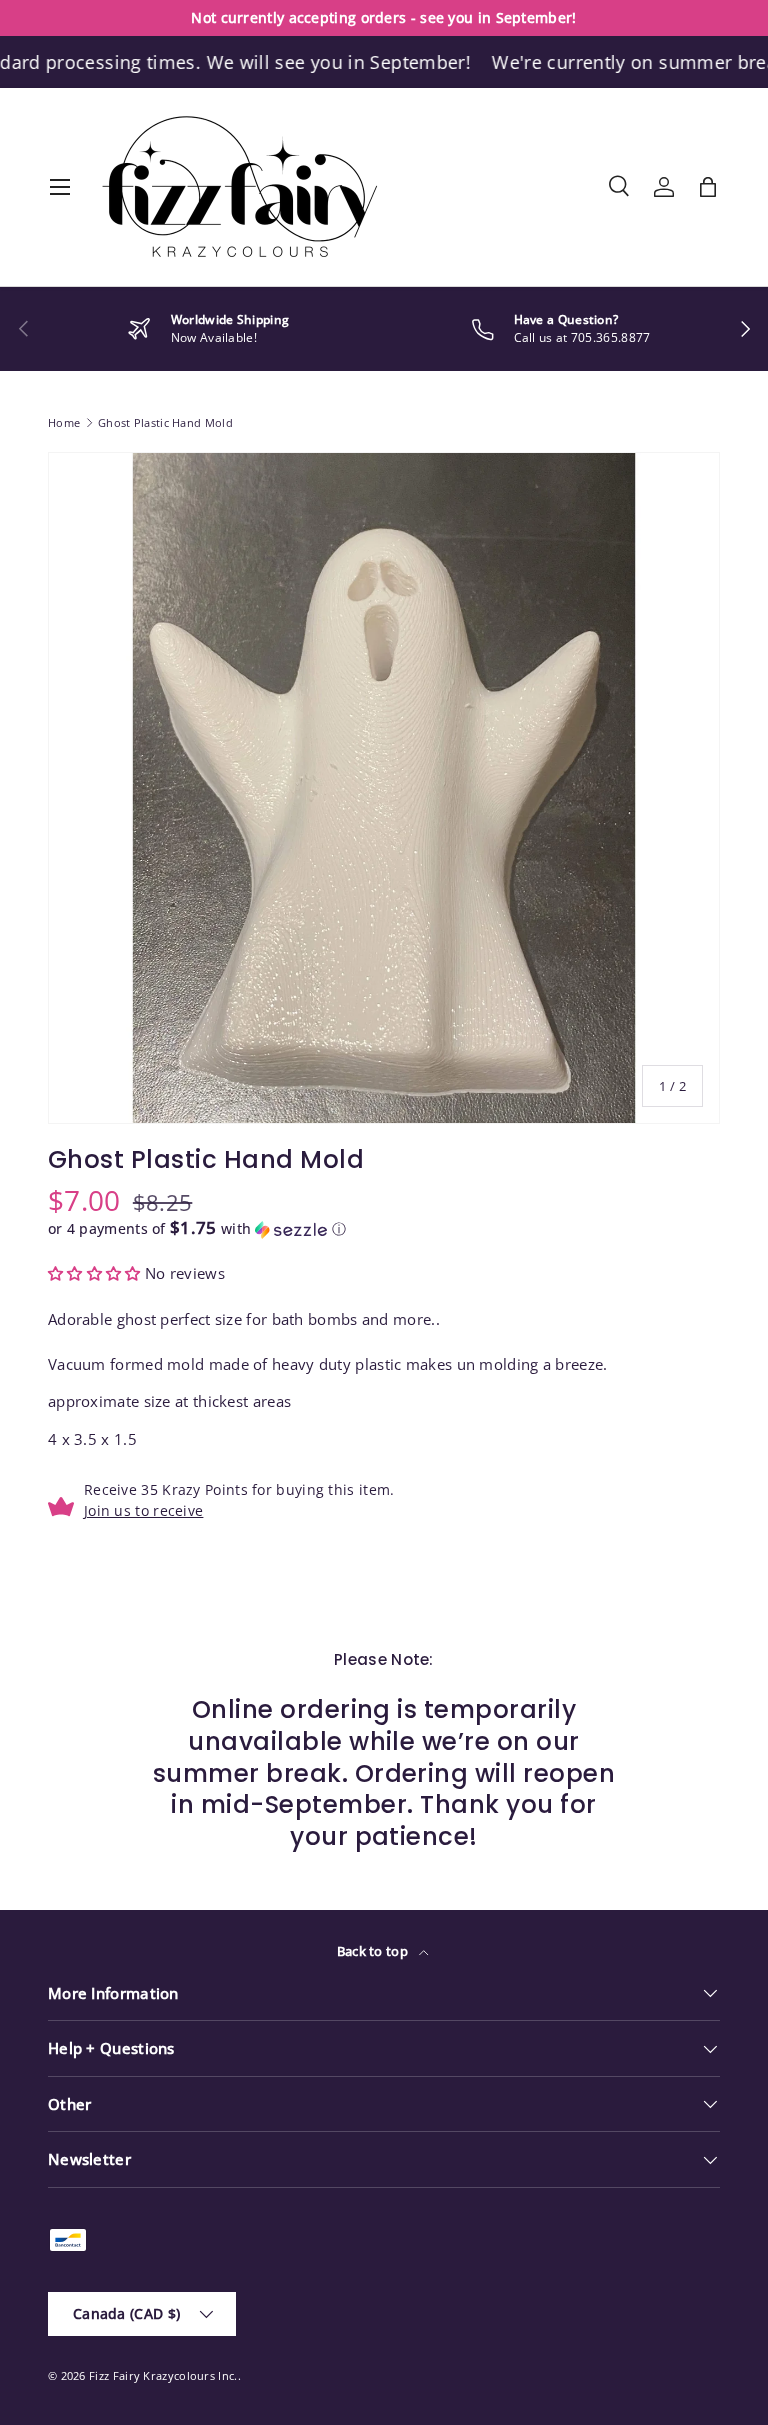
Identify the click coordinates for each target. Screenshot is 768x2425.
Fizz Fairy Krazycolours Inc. (163, 2375)
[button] (708, 187)
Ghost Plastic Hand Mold (165, 422)
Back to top (374, 1951)
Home (64, 422)
